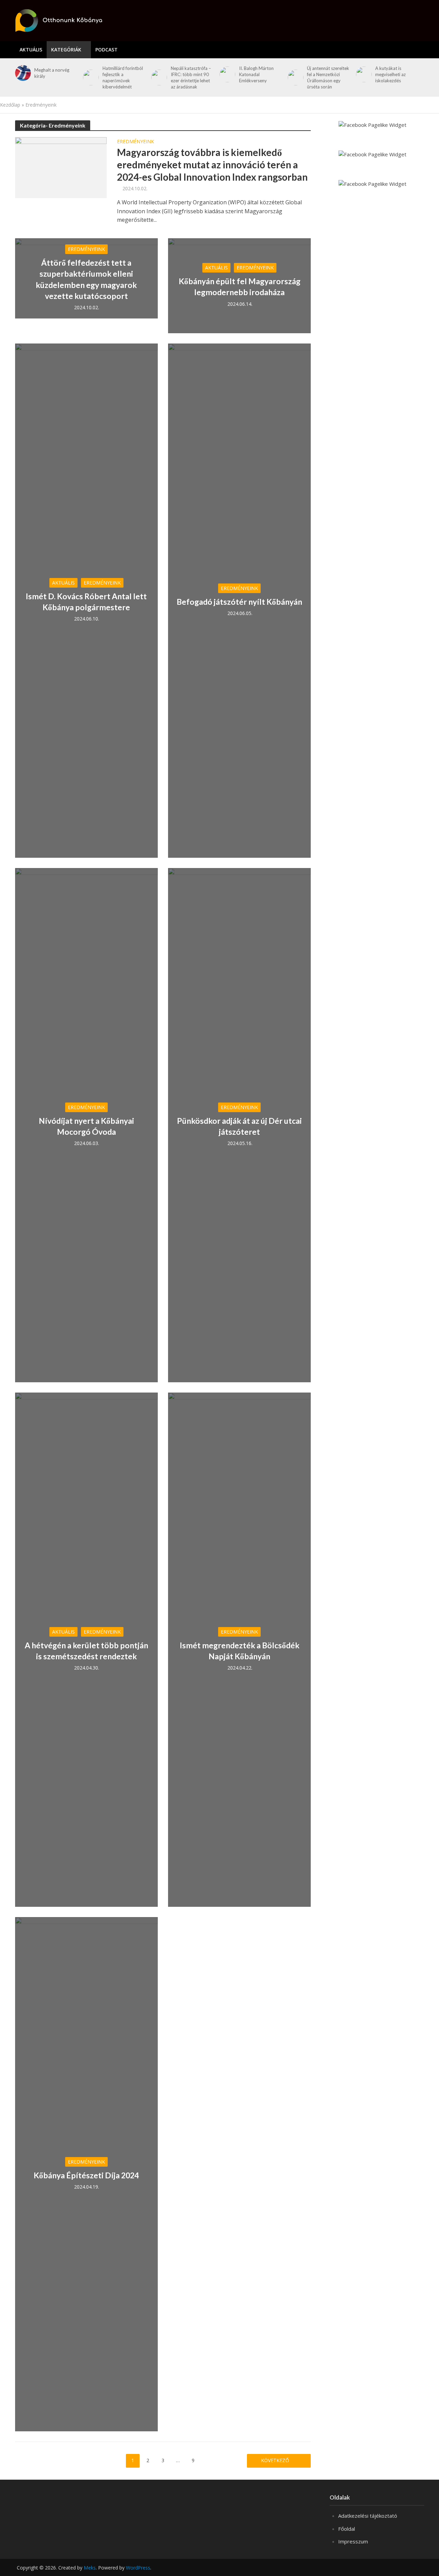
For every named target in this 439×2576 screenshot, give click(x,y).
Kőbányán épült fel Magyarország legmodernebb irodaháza (240, 287)
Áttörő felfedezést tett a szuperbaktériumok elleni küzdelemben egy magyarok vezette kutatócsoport (86, 279)
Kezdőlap (10, 105)
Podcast (106, 50)
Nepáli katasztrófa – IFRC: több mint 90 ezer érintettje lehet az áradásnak (191, 77)
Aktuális (31, 50)
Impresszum (353, 2541)
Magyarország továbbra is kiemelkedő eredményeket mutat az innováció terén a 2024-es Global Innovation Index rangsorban (212, 165)
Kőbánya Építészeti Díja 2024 (86, 2175)
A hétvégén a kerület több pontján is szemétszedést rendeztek (86, 1651)
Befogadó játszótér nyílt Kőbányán (239, 602)
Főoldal (347, 2529)
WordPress (138, 2568)
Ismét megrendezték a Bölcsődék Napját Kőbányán (240, 1651)
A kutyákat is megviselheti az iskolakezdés (390, 74)
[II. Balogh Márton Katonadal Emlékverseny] (226, 74)
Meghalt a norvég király (52, 73)
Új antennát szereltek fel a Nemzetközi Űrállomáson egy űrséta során (328, 77)
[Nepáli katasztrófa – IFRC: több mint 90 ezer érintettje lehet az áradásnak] (158, 77)
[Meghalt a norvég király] (22, 73)
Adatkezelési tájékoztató (368, 2516)
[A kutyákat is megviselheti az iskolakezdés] (363, 74)
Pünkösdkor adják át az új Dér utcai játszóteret (239, 1126)
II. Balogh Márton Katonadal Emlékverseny (256, 74)
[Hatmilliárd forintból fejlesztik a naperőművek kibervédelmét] (90, 77)
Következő (276, 2460)
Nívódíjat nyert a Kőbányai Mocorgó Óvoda (86, 1126)
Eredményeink (135, 142)
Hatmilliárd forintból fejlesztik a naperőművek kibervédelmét (123, 77)
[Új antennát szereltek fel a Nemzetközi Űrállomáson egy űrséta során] (294, 77)
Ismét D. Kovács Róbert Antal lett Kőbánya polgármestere (86, 602)
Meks (90, 2568)
